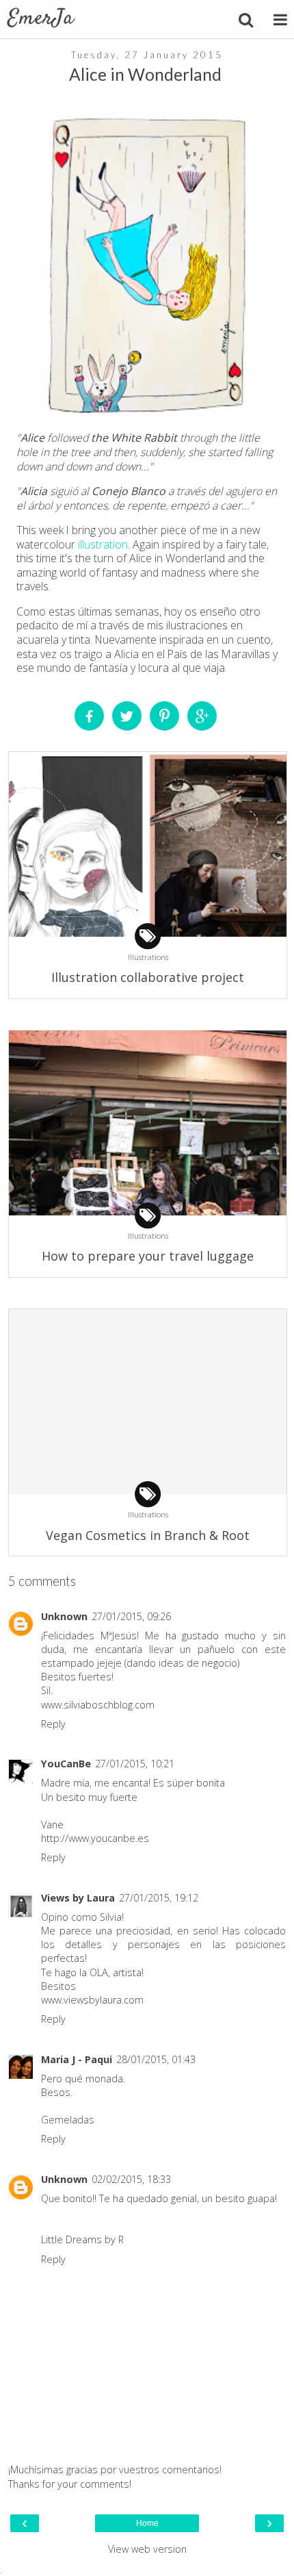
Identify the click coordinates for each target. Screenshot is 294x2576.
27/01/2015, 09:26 (131, 1616)
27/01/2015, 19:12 (159, 1898)
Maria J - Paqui (77, 2059)
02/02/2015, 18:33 (131, 2179)
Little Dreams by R (82, 2239)
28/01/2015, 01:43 (156, 2059)
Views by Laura (78, 1898)
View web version (147, 2549)
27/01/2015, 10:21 (135, 1764)
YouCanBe (66, 1764)
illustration (103, 544)
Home (147, 2523)
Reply (53, 1724)
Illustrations (148, 957)
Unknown (64, 1616)
